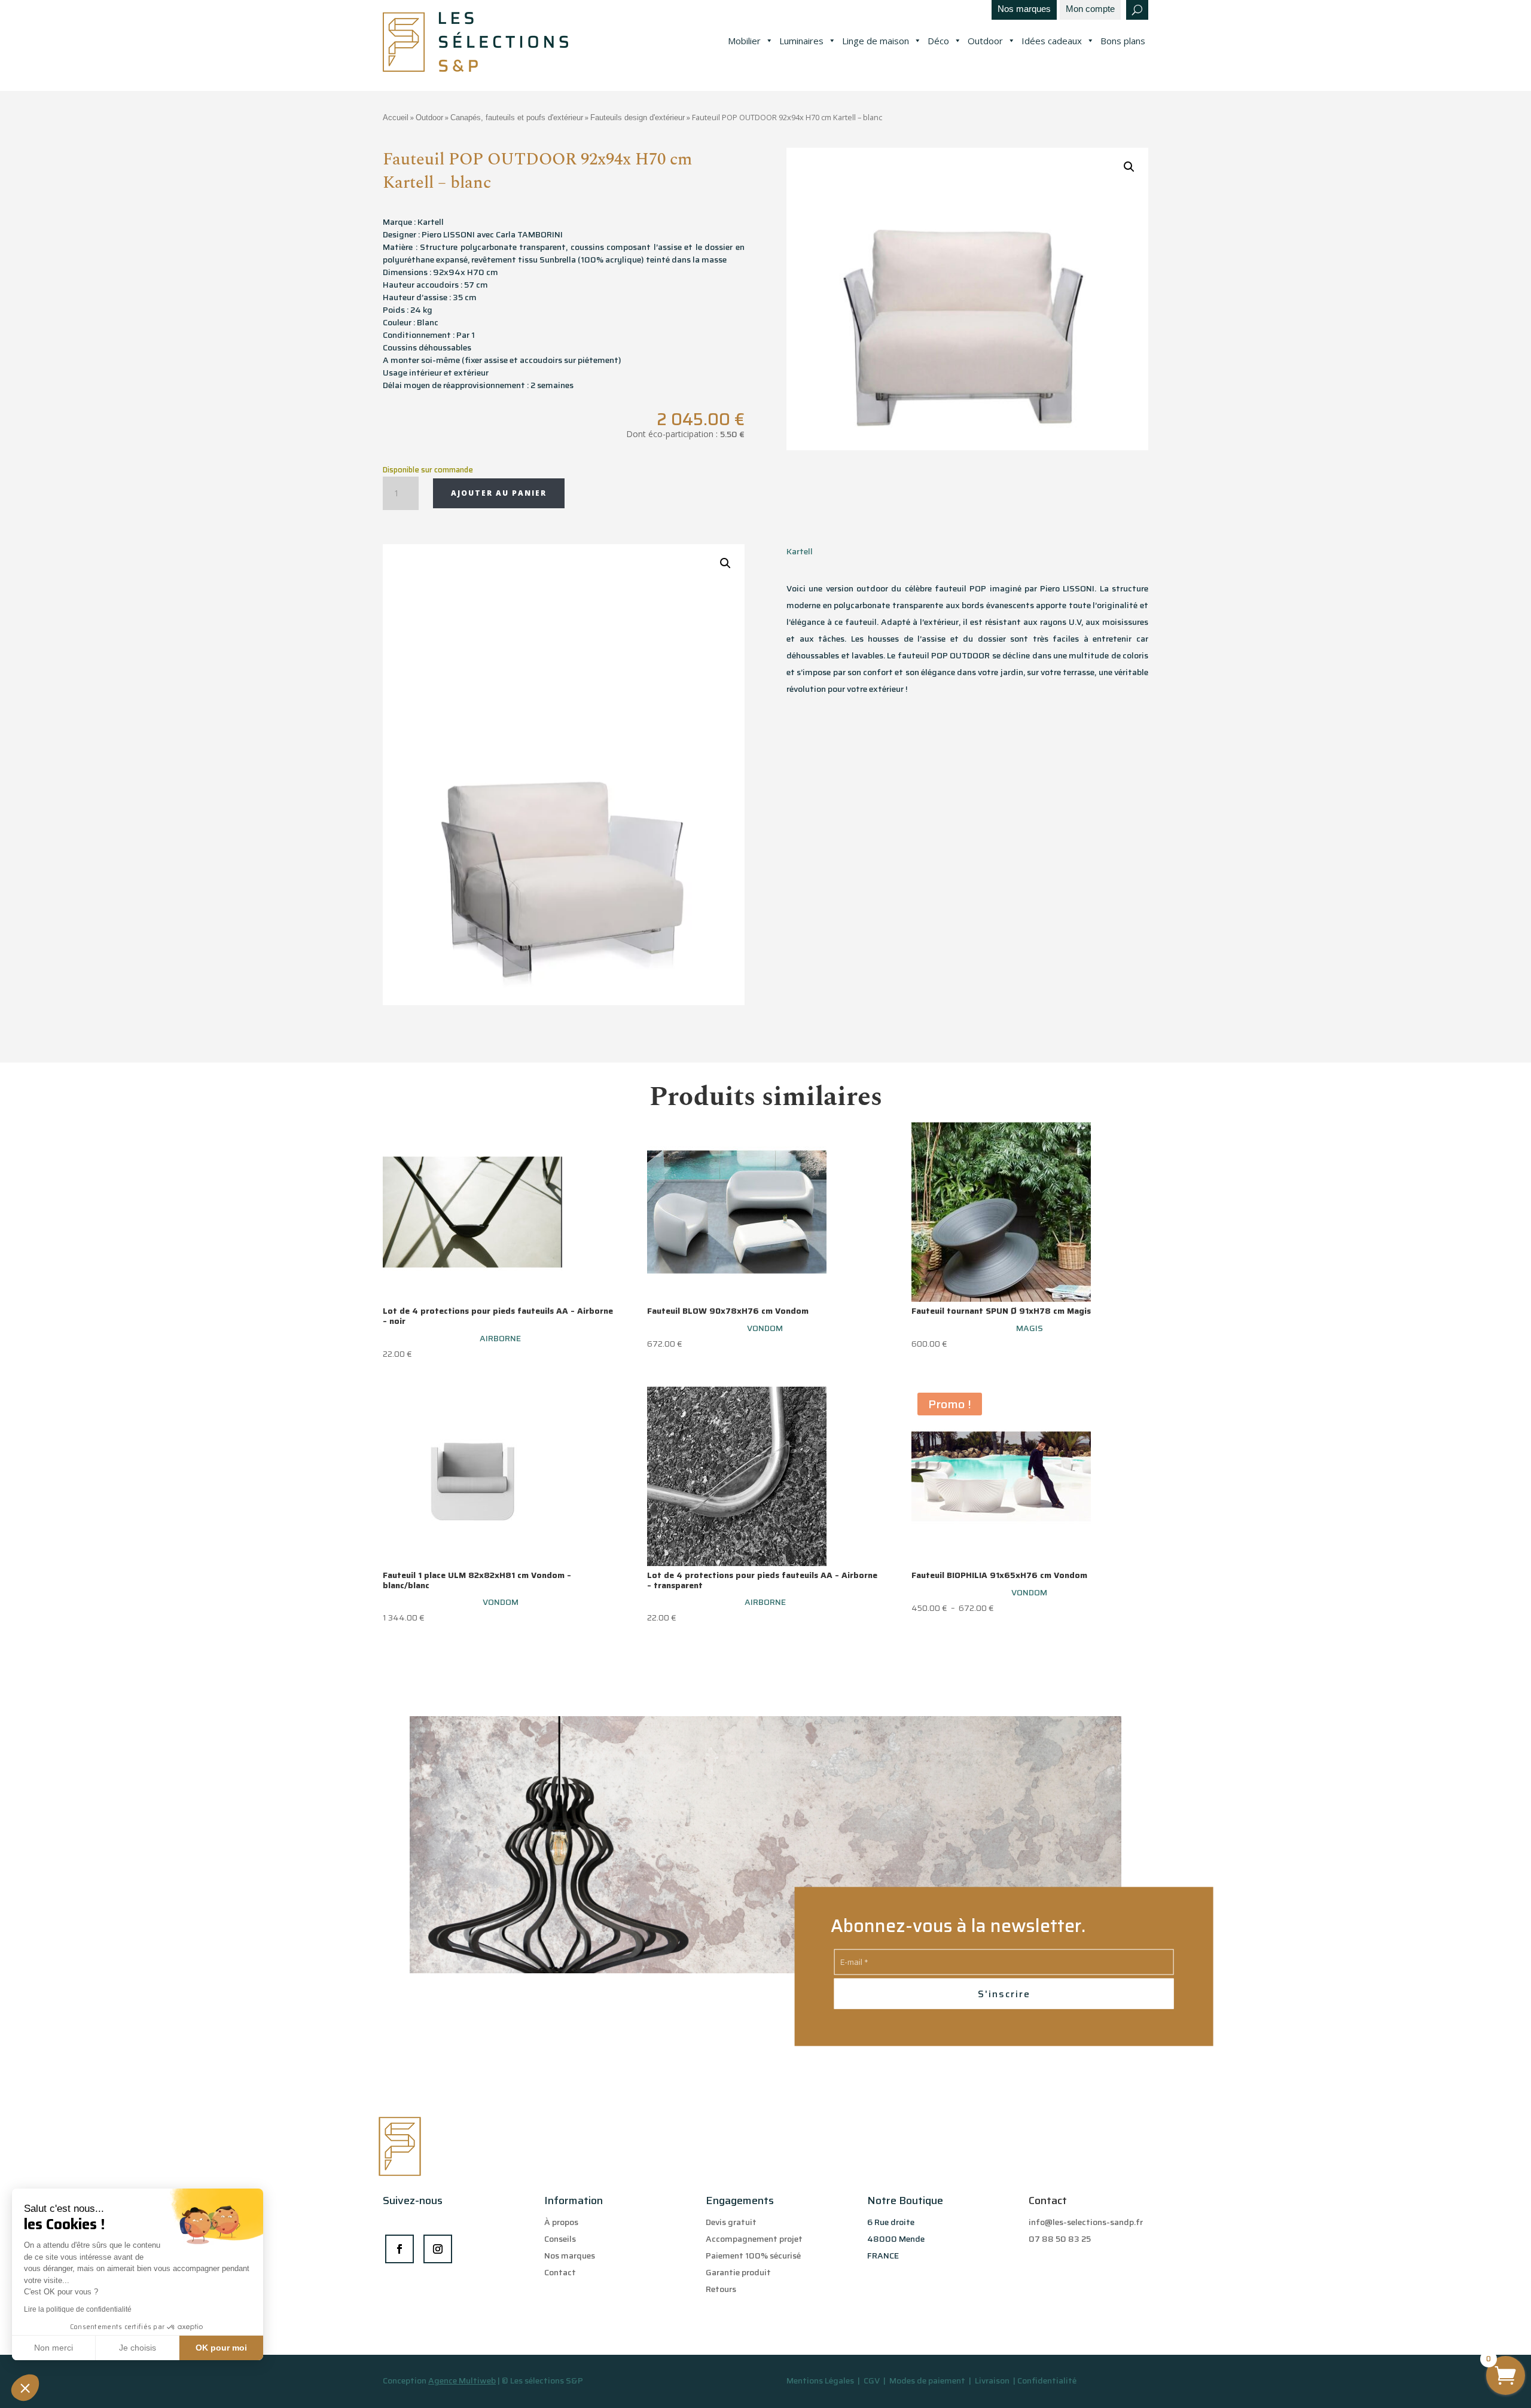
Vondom (765, 1328)
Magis (1030, 1328)
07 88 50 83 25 (1060, 2239)
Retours (721, 2289)
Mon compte (1090, 9)
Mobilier (744, 41)
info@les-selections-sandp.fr (1086, 2222)
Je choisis (138, 2348)
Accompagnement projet (754, 2239)
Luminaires (801, 41)
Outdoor (985, 41)
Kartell (800, 551)
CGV (873, 2380)
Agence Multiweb (462, 2380)
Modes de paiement (927, 2380)
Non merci (54, 2348)
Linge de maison (876, 41)
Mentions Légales (820, 2380)
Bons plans (1123, 41)
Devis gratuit (731, 2222)
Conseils (560, 2239)
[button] (25, 2388)
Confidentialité (1047, 2380)
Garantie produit (738, 2272)
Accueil (396, 117)
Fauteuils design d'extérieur (638, 117)
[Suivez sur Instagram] (438, 2249)
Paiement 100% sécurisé (753, 2256)
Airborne (500, 1338)
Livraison (993, 2380)
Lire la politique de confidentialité (78, 2309)
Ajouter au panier (499, 493)
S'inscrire (1004, 1994)
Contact (560, 2272)
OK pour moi (221, 2348)
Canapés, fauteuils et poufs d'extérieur (517, 117)
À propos (561, 2222)
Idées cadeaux (1052, 41)
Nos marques (1024, 9)
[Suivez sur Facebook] (399, 2249)
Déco (938, 41)
